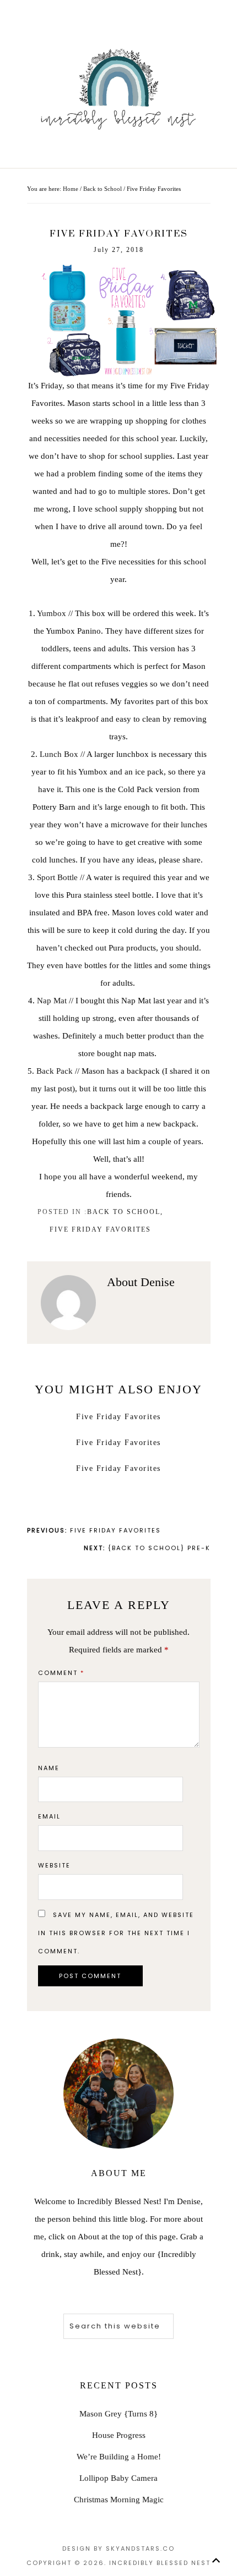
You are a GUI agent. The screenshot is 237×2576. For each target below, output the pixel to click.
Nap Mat (53, 1001)
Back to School (124, 1212)
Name (49, 1768)
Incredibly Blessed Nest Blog (118, 88)
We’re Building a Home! (119, 2457)
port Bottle (60, 877)
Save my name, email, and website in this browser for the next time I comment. (116, 1933)
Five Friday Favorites (100, 1229)
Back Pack (55, 1071)
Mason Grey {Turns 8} (118, 2414)
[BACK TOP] (216, 2560)
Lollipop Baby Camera (118, 2478)
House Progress (119, 2435)
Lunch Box (59, 754)
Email (49, 1816)
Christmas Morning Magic (119, 2500)
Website (54, 1865)
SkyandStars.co (140, 2548)
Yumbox (52, 613)
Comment (61, 1673)
